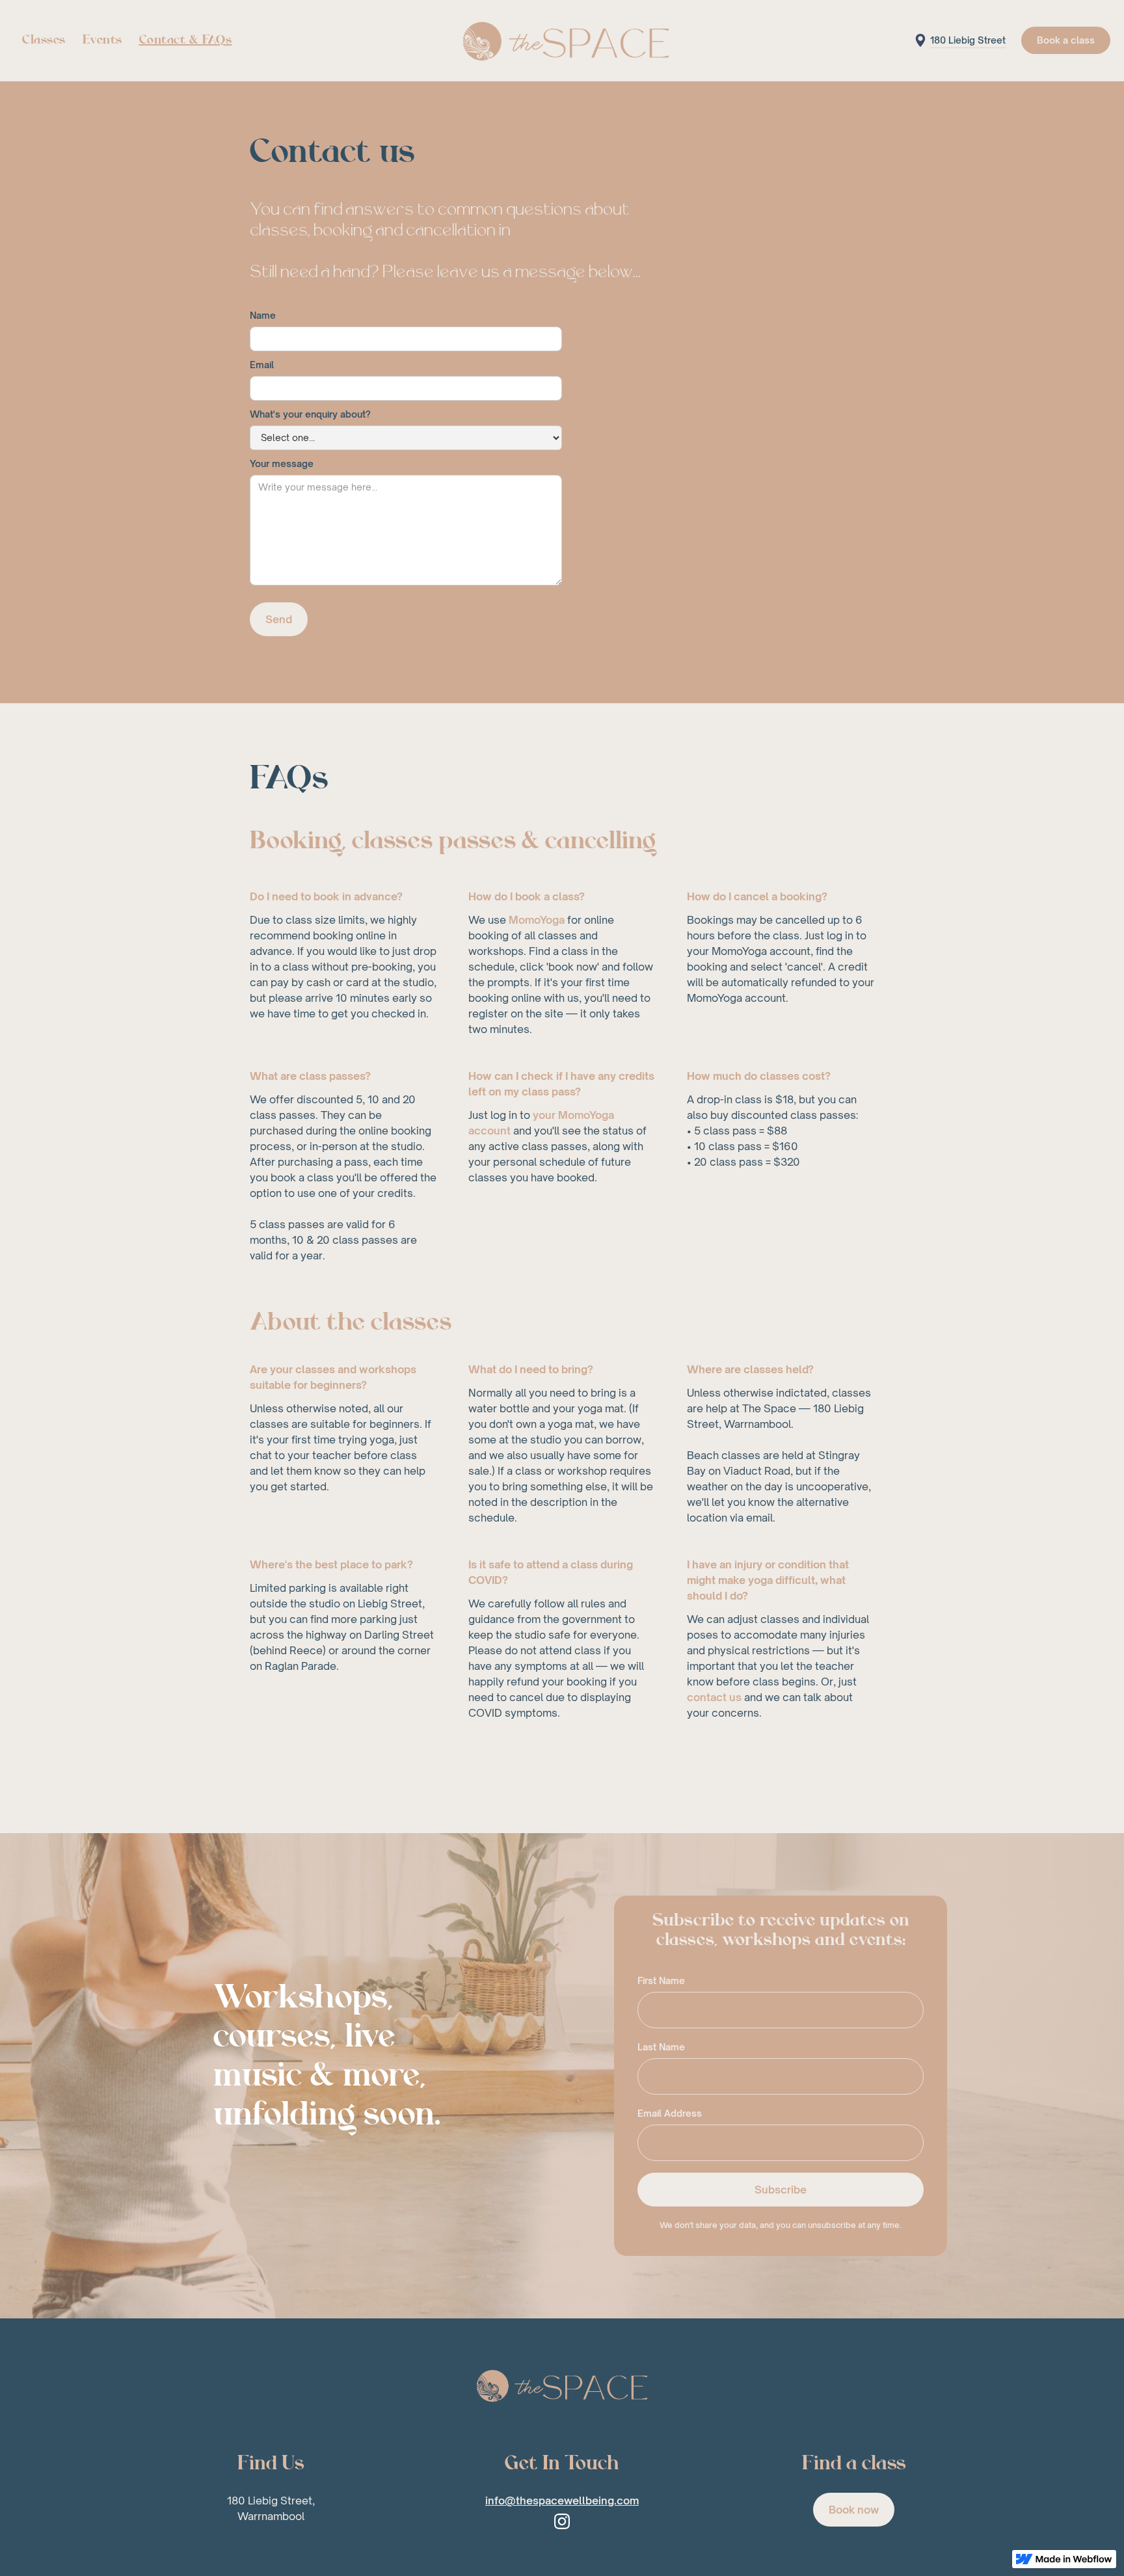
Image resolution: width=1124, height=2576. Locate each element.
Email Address (670, 2113)
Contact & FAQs (186, 40)
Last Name (661, 2047)
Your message (282, 463)
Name (263, 315)
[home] (562, 41)
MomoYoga (537, 920)
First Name (661, 1980)
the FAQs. (552, 231)
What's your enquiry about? (310, 414)
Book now (854, 2510)
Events (102, 40)
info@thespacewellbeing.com (562, 2501)
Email (262, 365)
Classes (44, 40)
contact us (714, 1697)
